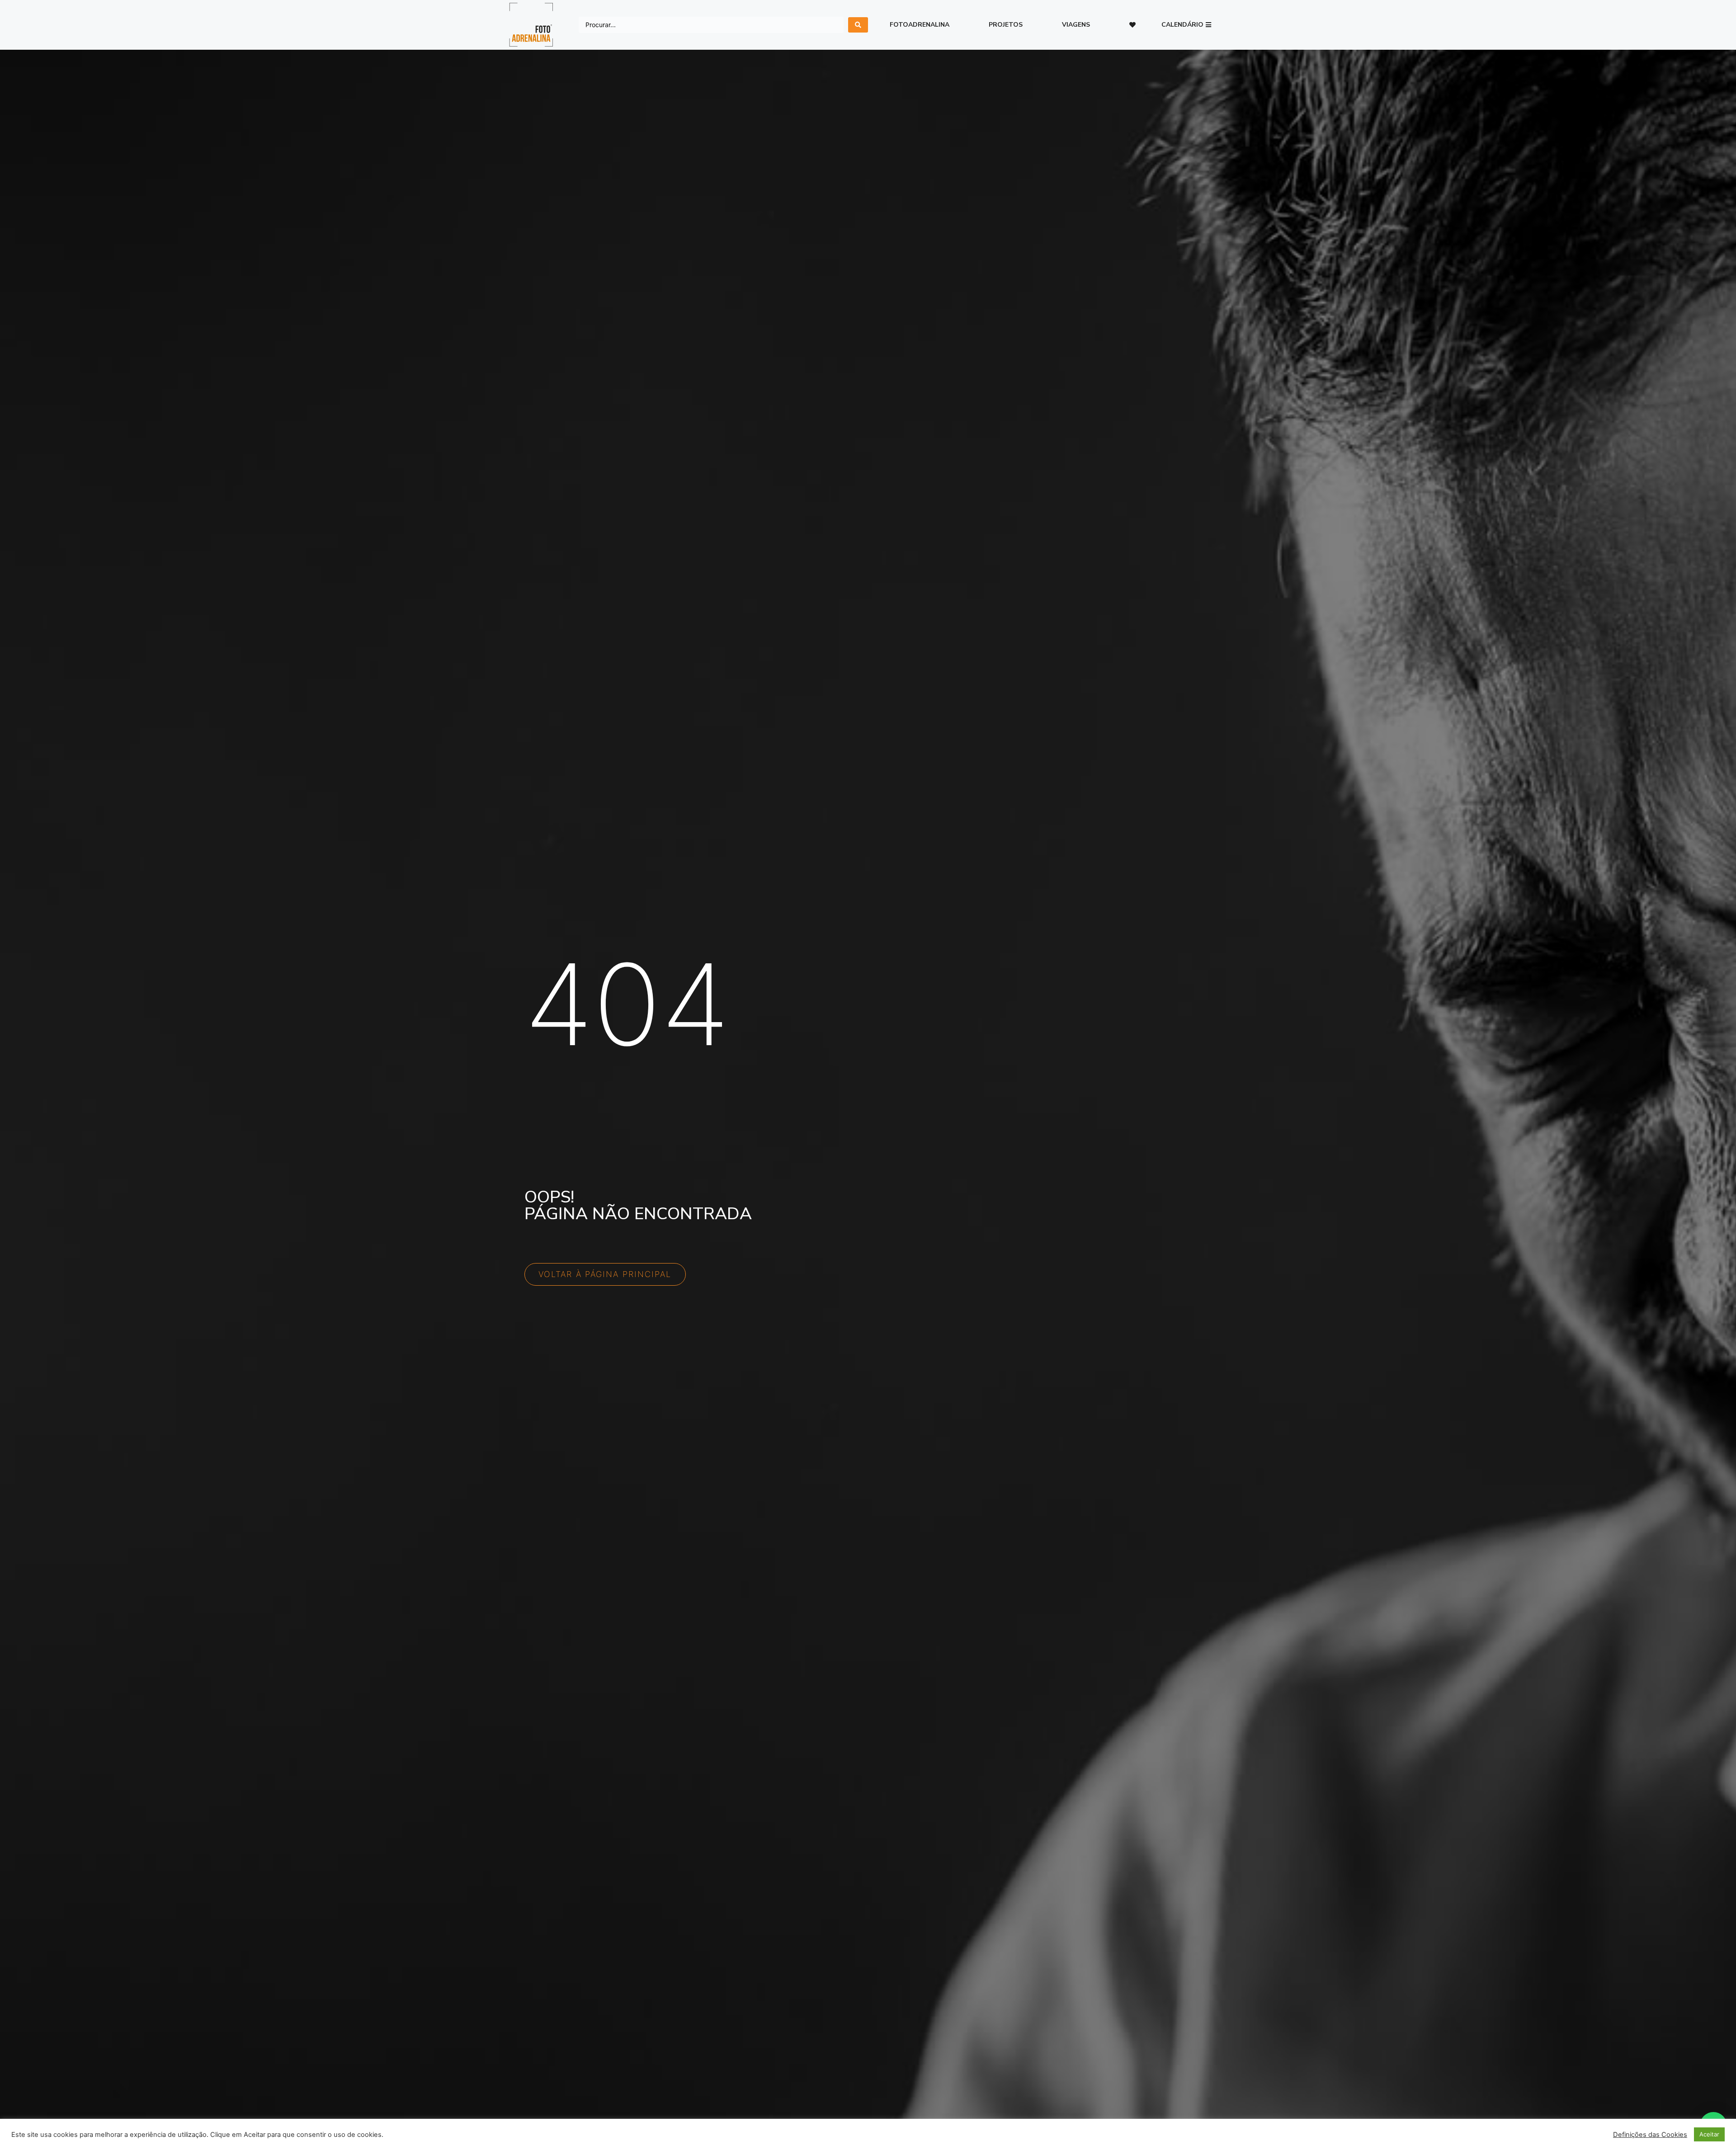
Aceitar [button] (1709, 2134)
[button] (1186, 25)
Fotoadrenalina (920, 25)
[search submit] (858, 25)
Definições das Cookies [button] (1650, 2135)
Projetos (1006, 25)
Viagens (1076, 25)
